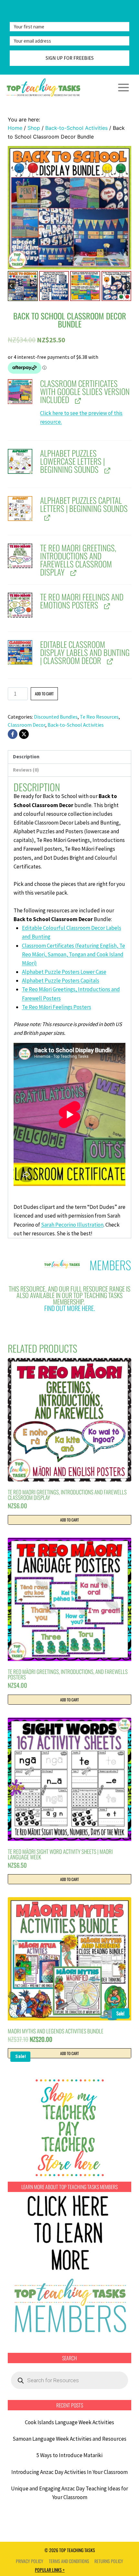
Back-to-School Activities (76, 725)
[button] (23, 286)
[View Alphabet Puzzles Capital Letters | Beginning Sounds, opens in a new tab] (46, 518)
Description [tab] (26, 757)
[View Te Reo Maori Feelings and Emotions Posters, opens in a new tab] (106, 606)
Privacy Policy (30, 2561)
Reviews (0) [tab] (26, 770)
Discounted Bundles (56, 717)
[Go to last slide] (11, 286)
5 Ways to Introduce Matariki (69, 2455)
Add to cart (44, 694)
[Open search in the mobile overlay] (69, 2380)
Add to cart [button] (69, 1520)
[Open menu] (123, 87)
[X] (24, 734)
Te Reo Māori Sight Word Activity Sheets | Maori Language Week (60, 1854)
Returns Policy (109, 2561)
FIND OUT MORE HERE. (70, 1308)
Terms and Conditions (69, 2561)
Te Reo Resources (99, 717)
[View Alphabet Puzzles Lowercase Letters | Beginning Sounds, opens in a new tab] (107, 470)
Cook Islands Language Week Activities (69, 2422)
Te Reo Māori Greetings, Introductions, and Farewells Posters (68, 1674)
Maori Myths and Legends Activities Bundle (56, 2031)
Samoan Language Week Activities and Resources (69, 2439)
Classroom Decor (27, 725)
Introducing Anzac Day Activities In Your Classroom (69, 2472)
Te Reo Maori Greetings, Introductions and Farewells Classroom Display (67, 1495)
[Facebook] (13, 734)
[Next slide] (128, 286)
